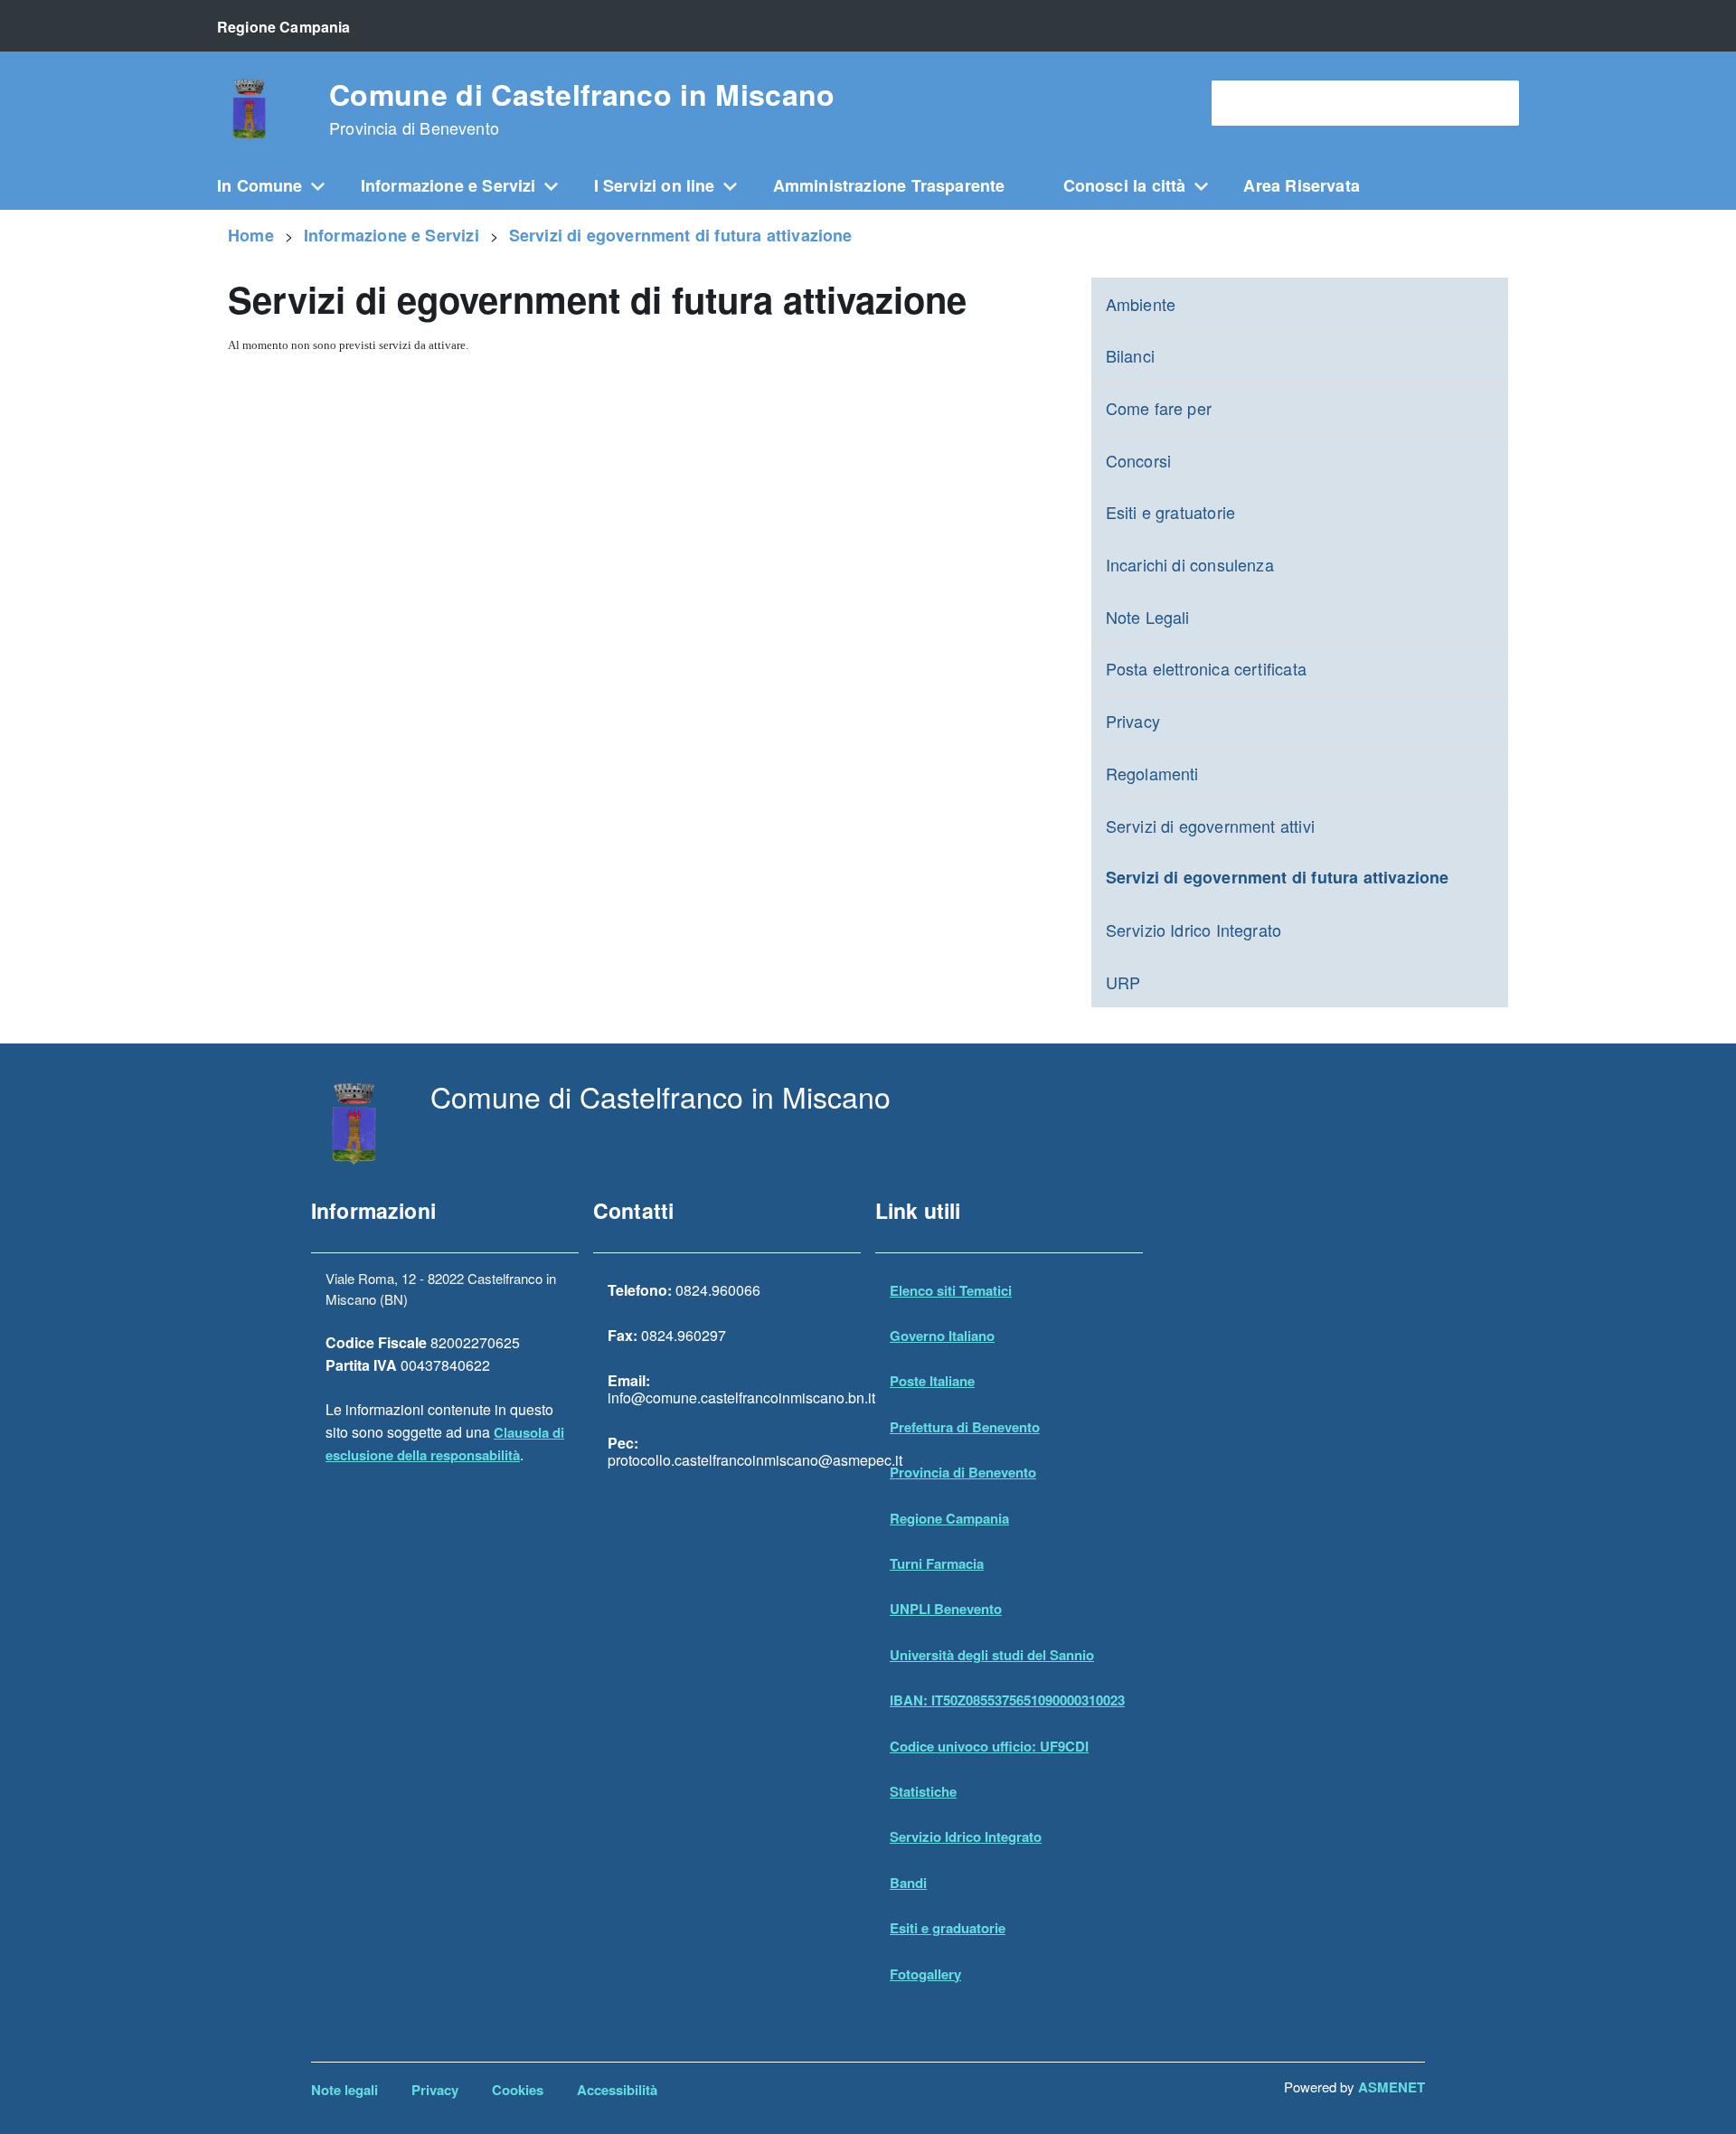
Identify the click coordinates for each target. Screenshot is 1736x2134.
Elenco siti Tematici (951, 1290)
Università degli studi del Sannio (992, 1655)
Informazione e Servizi (448, 185)
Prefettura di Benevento (965, 1427)
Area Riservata (1302, 185)
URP (1123, 982)
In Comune (260, 185)
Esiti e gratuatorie (1170, 512)
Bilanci (1130, 355)
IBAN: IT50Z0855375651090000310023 (1007, 1700)
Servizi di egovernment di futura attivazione (681, 235)
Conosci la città (1125, 185)
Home (251, 235)
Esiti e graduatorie (948, 1928)
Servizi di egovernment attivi (1210, 826)
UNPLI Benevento (946, 1609)
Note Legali (1148, 617)
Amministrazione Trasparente (889, 185)
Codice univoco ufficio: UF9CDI (989, 1746)
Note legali (344, 2090)
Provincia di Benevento (963, 1472)
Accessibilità (617, 2090)
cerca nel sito (1264, 104)
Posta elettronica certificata (1206, 668)
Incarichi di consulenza (1190, 564)
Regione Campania (949, 1518)
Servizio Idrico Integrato (1194, 930)
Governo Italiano (942, 1336)
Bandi (908, 1883)
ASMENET (1392, 2087)
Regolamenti (1152, 773)
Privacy (1133, 721)
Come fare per (1159, 408)
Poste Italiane (932, 1381)
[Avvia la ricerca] (1496, 103)
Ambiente (1141, 304)
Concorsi (1138, 460)
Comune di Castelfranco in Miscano (582, 109)
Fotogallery (925, 1974)
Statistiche (923, 1791)
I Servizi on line (655, 185)
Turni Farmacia (937, 1563)
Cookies (518, 2090)
